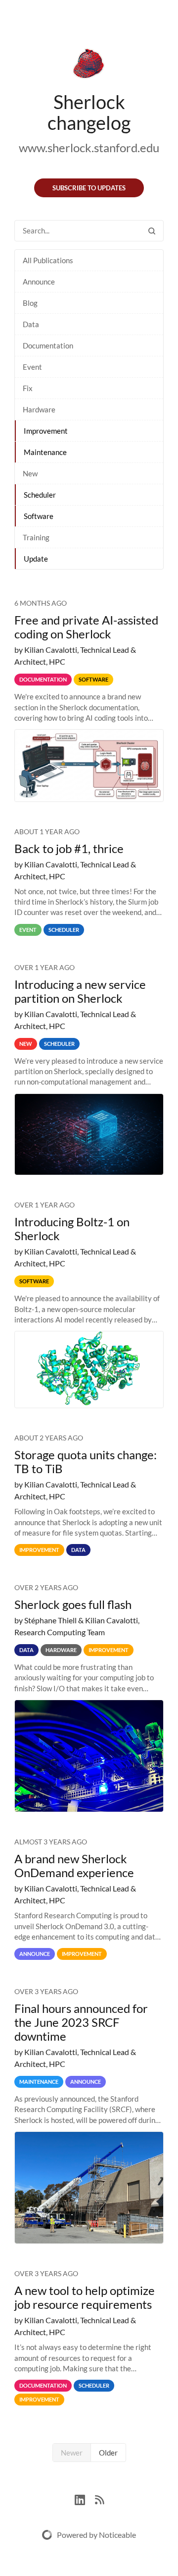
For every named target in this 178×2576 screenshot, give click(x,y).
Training (36, 537)
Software (39, 516)
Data (31, 324)
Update (36, 559)
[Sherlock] (89, 65)
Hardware (39, 409)
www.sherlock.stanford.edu (89, 147)
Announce (39, 282)
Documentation (48, 345)
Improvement (46, 431)
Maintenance (45, 452)
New (30, 473)
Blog (30, 303)
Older (108, 2453)
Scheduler (40, 495)
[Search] (152, 231)
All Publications (48, 260)
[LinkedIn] (85, 2498)
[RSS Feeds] (99, 2498)
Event (32, 367)
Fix (28, 388)
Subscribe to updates (89, 188)
